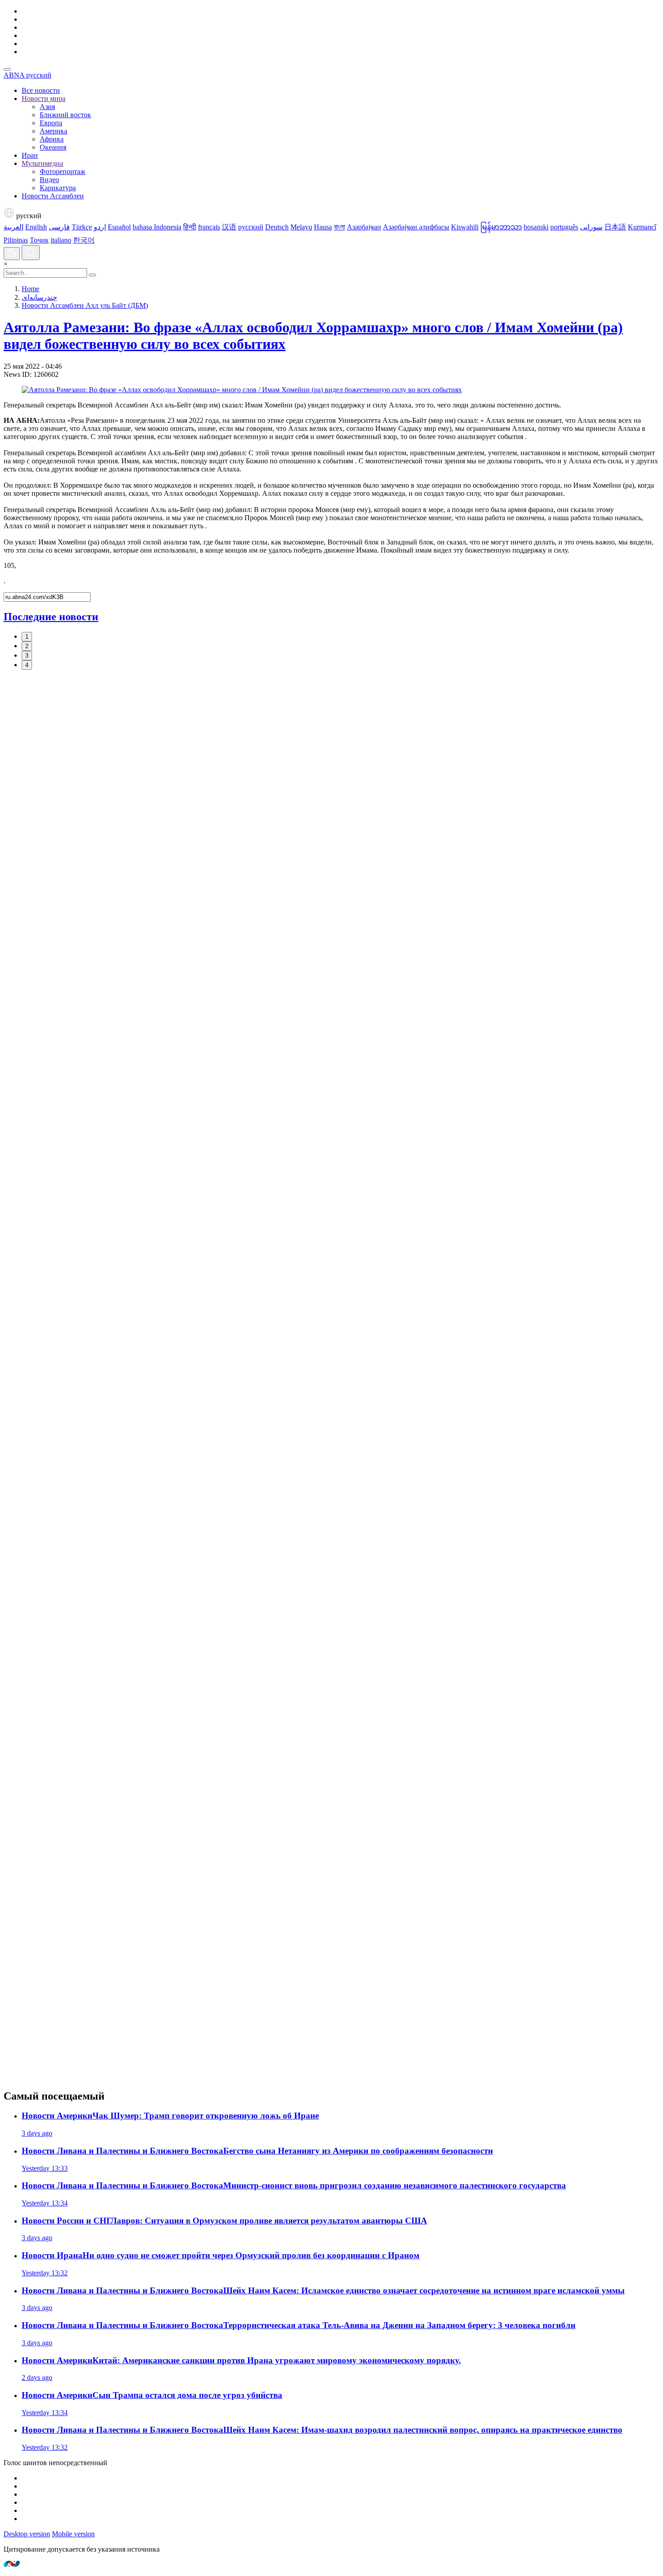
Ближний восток (65, 115)
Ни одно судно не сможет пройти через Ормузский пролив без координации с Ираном (221, 2255)
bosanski (536, 227)
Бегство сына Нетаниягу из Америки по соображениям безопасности (257, 2151)
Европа (51, 123)
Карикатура (58, 188)
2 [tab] (27, 646)
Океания (53, 147)
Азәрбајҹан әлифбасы (416, 227)
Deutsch (277, 227)
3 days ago (37, 2133)
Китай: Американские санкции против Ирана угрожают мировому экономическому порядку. (241, 2360)
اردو (100, 227)
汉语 (229, 227)
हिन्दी (190, 227)
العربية (14, 227)
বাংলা (339, 227)
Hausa (323, 227)
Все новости (41, 90)
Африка (52, 139)
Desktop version (27, 2534)
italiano (61, 240)
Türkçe (82, 227)
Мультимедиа (42, 163)
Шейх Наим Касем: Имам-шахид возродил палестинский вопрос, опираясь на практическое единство (322, 2430)
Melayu (301, 227)
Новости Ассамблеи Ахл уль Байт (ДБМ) (85, 305)
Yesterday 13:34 (45, 2203)
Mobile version (73, 2534)
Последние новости (51, 617)
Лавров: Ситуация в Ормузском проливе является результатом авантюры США (224, 2221)
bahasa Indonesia (157, 227)
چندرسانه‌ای (39, 297)
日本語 (615, 227)
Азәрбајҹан (364, 227)
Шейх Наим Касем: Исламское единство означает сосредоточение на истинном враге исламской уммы (323, 2290)
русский (28, 216)
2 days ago (37, 2377)
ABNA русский (28, 75)
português (564, 227)
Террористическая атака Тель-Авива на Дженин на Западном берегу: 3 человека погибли (299, 2325)
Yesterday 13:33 (45, 2168)
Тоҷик (39, 240)
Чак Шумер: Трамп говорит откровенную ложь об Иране (170, 2116)
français (209, 227)
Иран (30, 155)
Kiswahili (465, 227)
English (36, 227)
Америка (53, 131)
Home (30, 289)
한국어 (84, 240)
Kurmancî (642, 227)
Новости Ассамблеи (53, 196)
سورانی (591, 227)
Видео (49, 180)
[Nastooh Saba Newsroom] (12, 2565)
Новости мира (44, 98)
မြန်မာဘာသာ (501, 227)
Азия (47, 107)
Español (119, 227)
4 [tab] (27, 665)
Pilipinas (16, 240)
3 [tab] (27, 656)
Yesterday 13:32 (45, 2273)
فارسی (59, 227)
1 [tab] (27, 637)
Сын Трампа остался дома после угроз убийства (152, 2395)
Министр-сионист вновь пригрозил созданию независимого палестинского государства (294, 2185)
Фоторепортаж (62, 172)
